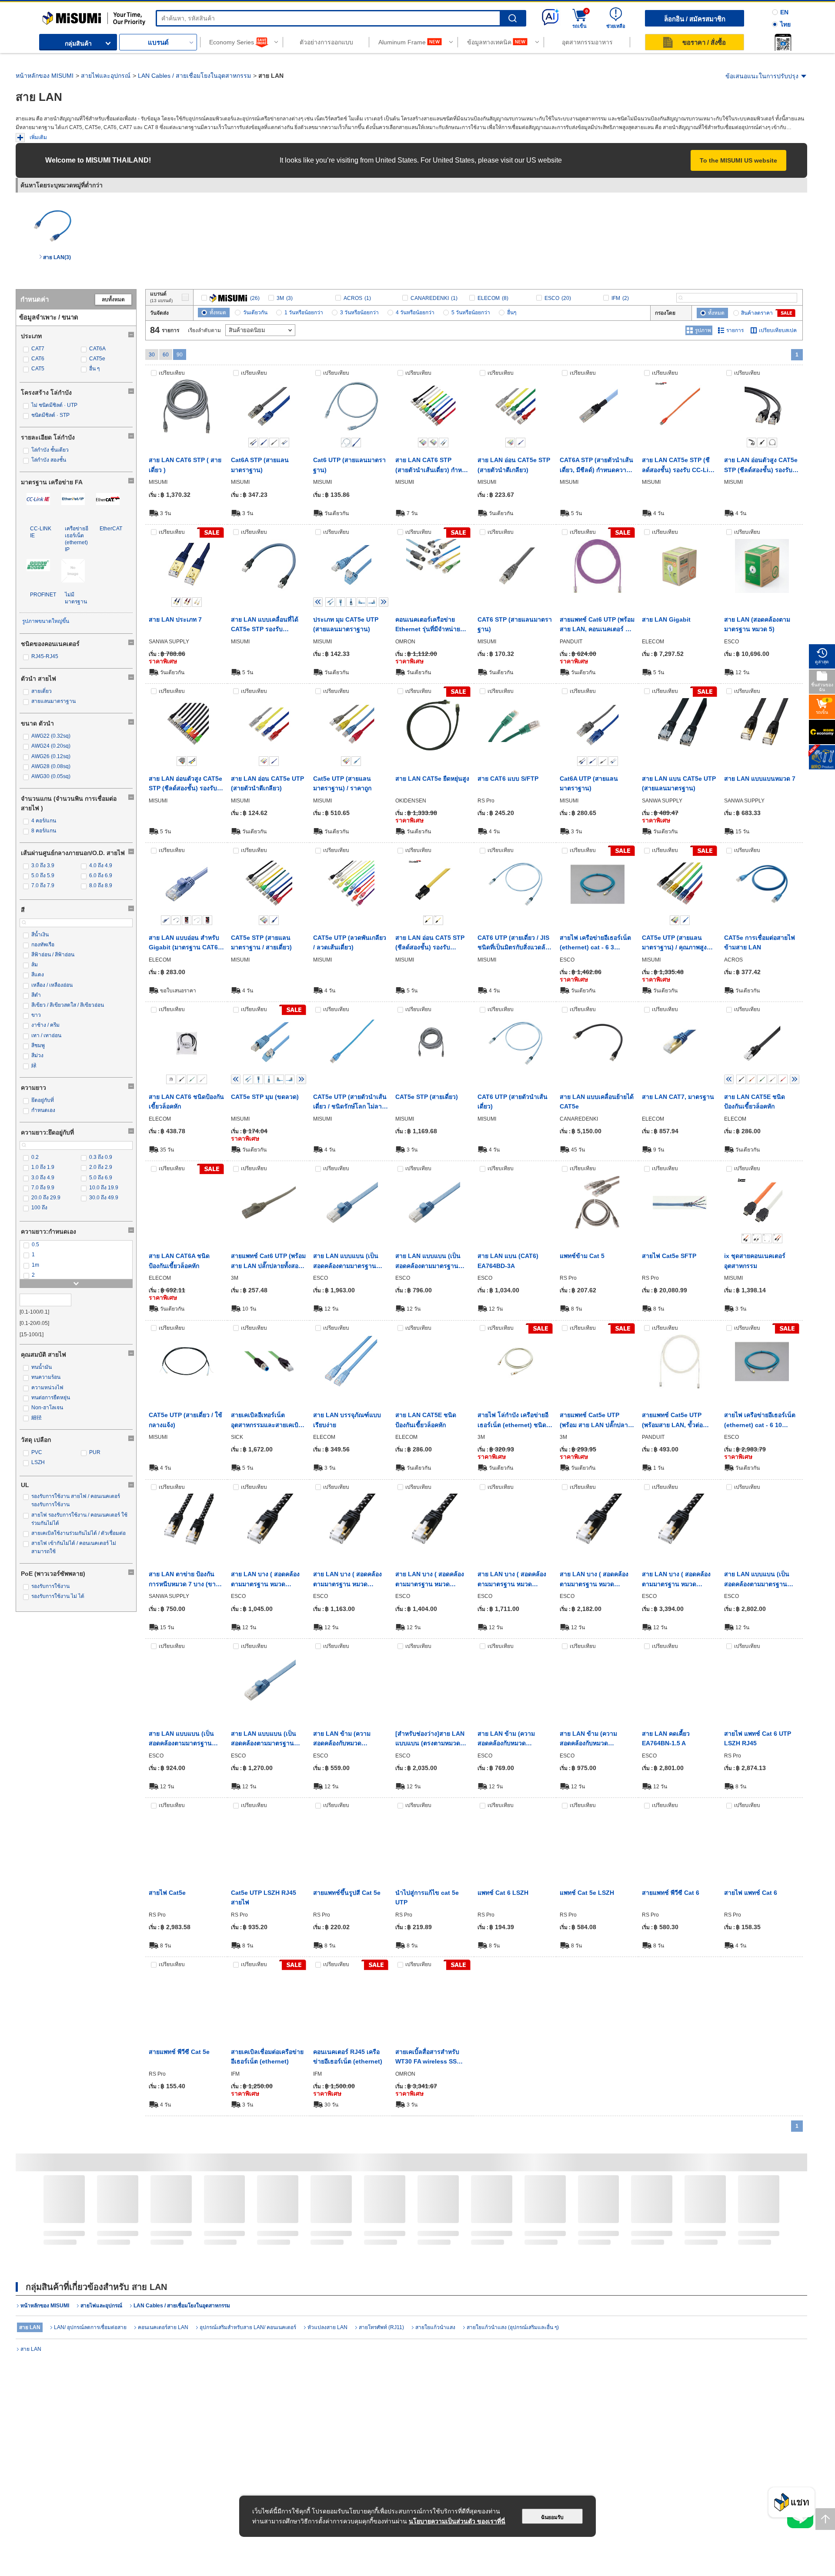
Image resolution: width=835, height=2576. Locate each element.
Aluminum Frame (402, 42)
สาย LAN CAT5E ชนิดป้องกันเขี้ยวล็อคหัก (755, 1102)
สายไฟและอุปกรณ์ (106, 76)
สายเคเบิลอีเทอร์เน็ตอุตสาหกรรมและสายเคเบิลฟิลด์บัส (267, 1421)
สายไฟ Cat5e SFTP (669, 1256)
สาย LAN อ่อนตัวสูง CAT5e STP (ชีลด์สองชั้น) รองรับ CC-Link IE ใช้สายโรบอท (185, 784)
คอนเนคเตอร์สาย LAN (163, 2327)
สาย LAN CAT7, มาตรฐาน (678, 1097)
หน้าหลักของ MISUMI (45, 76)
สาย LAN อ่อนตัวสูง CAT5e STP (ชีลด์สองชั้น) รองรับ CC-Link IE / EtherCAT (761, 466)
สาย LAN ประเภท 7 (175, 619)
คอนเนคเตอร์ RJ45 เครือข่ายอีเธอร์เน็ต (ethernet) (348, 2057)
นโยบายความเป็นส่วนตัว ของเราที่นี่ (457, 2521)
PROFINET (43, 595)
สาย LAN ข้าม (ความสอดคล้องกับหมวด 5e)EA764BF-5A (588, 1739)
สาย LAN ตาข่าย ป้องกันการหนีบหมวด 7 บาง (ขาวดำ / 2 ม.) (184, 1580)
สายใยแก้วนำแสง (435, 2327)
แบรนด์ (158, 42)
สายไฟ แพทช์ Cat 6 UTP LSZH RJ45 (758, 1738)
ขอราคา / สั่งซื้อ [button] (704, 42)
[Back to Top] (825, 2519)
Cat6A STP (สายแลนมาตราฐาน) (260, 465)
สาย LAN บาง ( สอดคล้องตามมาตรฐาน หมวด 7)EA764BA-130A (512, 1580)
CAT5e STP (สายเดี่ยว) (427, 1097)
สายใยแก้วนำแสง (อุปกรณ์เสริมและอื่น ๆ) (513, 2327)
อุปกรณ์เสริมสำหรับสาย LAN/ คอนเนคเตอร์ (248, 2327)
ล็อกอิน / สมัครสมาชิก (695, 19)
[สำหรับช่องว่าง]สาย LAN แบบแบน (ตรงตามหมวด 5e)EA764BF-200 (430, 1739)
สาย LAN (31, 2349)
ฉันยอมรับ (552, 2517)
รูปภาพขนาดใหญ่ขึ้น (46, 621)
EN (784, 12)
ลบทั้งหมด (113, 300)
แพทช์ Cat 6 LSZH (503, 1893)
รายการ (735, 330)
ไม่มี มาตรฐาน (76, 598)
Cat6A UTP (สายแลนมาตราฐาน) (589, 783)
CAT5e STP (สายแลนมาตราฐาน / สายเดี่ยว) (261, 942)
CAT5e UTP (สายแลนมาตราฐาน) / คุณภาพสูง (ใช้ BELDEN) (674, 943)
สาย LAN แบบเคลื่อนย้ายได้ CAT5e (597, 1102)
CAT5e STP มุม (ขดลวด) (265, 1097)
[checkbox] (47, 349)
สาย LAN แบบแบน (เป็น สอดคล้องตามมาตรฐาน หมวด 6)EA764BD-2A (181, 1739)
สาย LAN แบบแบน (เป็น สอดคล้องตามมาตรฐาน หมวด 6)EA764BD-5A (264, 1739)
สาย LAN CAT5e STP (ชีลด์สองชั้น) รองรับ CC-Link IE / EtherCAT (679, 466)
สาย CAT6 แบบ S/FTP (508, 779)
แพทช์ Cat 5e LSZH (587, 1893)
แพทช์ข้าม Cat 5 (582, 1256)
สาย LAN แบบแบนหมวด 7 (760, 779)
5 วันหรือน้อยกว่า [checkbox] (471, 313)
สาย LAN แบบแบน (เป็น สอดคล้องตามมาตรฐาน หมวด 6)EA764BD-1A (428, 1261)
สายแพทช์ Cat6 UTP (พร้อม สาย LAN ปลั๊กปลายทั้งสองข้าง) (268, 1261)
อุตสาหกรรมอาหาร (587, 42)
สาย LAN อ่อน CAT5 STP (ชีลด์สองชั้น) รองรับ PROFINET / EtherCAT (430, 943)
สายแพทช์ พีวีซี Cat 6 (671, 1893)
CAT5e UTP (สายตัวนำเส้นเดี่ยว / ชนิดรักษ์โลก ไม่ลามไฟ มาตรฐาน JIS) (350, 1102)
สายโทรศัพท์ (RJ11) (381, 2327)
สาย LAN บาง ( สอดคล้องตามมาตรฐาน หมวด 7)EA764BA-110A (347, 1580)
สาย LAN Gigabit (666, 619)
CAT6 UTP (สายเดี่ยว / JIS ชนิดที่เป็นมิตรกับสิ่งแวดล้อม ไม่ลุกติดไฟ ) (515, 943)
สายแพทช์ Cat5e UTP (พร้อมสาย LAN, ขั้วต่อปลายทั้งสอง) (672, 1421)
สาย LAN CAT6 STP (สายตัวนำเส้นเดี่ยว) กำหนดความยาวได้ (433, 466)
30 (152, 355)
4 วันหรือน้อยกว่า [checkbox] (415, 313)
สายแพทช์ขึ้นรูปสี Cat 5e (347, 1893)
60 (166, 355)
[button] (783, 42)
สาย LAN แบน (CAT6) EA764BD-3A (508, 1261)
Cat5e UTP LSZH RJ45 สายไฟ (264, 1897)
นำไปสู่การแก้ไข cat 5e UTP (427, 1897)
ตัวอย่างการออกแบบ (326, 42)
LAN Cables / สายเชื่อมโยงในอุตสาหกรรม (194, 76)
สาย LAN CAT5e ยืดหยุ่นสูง (432, 779)
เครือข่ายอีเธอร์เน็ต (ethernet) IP (77, 539)
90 (180, 355)
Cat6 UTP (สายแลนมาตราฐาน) (349, 465)
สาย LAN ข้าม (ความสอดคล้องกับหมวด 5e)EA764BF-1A (342, 1739)
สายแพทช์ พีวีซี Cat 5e (179, 2052)
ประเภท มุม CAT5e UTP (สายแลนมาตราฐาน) (346, 624)
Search (513, 18)
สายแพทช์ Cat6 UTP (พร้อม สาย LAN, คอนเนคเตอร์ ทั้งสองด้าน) (597, 625)
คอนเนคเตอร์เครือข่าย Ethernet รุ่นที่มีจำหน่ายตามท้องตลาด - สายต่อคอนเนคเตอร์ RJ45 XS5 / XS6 (432, 625)
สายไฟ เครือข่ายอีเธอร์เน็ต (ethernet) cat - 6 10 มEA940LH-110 (760, 1421)
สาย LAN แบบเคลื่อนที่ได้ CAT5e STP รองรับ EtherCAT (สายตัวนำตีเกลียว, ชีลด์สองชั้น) (265, 625)
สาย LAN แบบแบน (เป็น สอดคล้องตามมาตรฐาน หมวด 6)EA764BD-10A (346, 1261)
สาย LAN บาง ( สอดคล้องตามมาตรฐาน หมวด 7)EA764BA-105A (265, 1580)
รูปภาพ (703, 330)
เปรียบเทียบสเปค (778, 330)
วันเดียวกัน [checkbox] (255, 313)
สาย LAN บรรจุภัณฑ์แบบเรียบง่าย (347, 1420)
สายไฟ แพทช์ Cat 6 (751, 1893)
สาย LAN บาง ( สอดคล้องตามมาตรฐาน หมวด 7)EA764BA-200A (676, 1580)
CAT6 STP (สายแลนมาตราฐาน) (515, 624)
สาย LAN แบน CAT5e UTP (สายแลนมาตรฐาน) (679, 783)
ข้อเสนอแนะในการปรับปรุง (762, 76)
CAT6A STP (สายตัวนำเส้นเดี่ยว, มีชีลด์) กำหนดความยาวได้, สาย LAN (596, 466)
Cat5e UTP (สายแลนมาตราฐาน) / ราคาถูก (342, 783)
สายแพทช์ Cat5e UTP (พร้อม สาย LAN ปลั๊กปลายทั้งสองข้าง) (596, 1421)
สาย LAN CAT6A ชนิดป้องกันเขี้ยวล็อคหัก (179, 1261)
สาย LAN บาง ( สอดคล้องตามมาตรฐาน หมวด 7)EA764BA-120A (430, 1580)
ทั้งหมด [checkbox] (218, 313)
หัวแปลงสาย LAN (327, 2327)
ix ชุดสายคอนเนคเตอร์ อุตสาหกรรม (755, 1261)
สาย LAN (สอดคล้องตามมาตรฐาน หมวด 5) (757, 624)
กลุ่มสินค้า (78, 43)
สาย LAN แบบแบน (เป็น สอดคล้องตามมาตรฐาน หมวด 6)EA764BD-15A (757, 1580)
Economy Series (232, 42)
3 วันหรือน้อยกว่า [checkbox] (359, 313)
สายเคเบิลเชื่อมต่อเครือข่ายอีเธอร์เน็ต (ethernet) (267, 2057)
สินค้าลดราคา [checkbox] (757, 313)
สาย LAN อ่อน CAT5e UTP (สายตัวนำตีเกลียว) (267, 783)
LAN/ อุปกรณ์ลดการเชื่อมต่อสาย (90, 2327)
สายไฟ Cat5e (167, 1893)
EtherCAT (111, 529)
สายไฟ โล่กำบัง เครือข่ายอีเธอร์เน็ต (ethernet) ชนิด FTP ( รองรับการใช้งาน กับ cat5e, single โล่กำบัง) (514, 1421)
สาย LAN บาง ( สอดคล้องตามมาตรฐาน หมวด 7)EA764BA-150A (594, 1580)
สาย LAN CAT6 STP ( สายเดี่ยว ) (185, 465)
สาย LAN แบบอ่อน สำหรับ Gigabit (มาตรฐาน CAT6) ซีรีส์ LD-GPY (184, 943)
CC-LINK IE (41, 532)
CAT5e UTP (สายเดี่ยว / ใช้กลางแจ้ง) (185, 1420)
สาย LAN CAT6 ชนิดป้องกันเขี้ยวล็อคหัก (186, 1102)
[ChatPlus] (792, 2505)
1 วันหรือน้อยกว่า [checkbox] (304, 313)
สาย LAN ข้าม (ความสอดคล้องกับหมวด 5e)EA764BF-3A (506, 1739)
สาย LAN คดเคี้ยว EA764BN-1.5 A (666, 1738)
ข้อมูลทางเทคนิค (489, 42)
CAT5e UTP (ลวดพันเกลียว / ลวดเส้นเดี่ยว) (350, 942)
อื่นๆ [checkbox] (512, 313)
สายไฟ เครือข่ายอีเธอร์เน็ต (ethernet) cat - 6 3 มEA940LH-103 (595, 943)
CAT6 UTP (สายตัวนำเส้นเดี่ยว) (513, 1102)
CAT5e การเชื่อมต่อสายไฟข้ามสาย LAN (760, 942)
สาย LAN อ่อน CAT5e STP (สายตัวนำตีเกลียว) (514, 465)
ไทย (785, 24)
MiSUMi (50, 15)
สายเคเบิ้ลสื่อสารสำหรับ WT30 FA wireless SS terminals (427, 2057)
